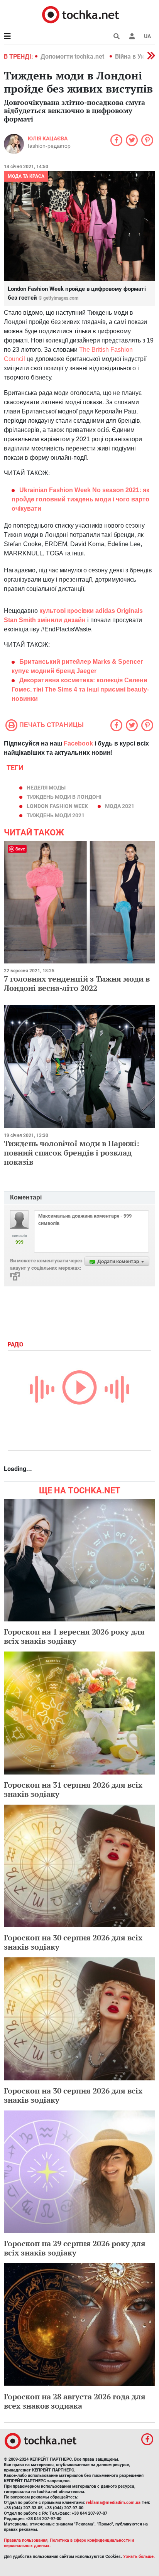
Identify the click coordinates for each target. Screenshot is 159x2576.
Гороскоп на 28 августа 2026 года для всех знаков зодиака (75, 2401)
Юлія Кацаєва (48, 138)
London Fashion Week (57, 806)
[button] (132, 36)
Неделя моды (46, 788)
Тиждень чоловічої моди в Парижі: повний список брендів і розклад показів (72, 1153)
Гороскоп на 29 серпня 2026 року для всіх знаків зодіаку (75, 2248)
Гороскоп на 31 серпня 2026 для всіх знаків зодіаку (73, 1789)
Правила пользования (26, 2540)
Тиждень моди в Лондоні (64, 797)
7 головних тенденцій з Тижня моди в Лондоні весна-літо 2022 (77, 983)
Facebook (78, 743)
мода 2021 (120, 806)
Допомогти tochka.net (73, 57)
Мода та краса (26, 176)
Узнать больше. (139, 2557)
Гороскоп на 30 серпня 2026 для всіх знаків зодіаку (73, 1942)
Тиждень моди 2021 (56, 815)
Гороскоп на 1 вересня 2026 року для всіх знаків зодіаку (74, 1636)
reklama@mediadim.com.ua (113, 2503)
